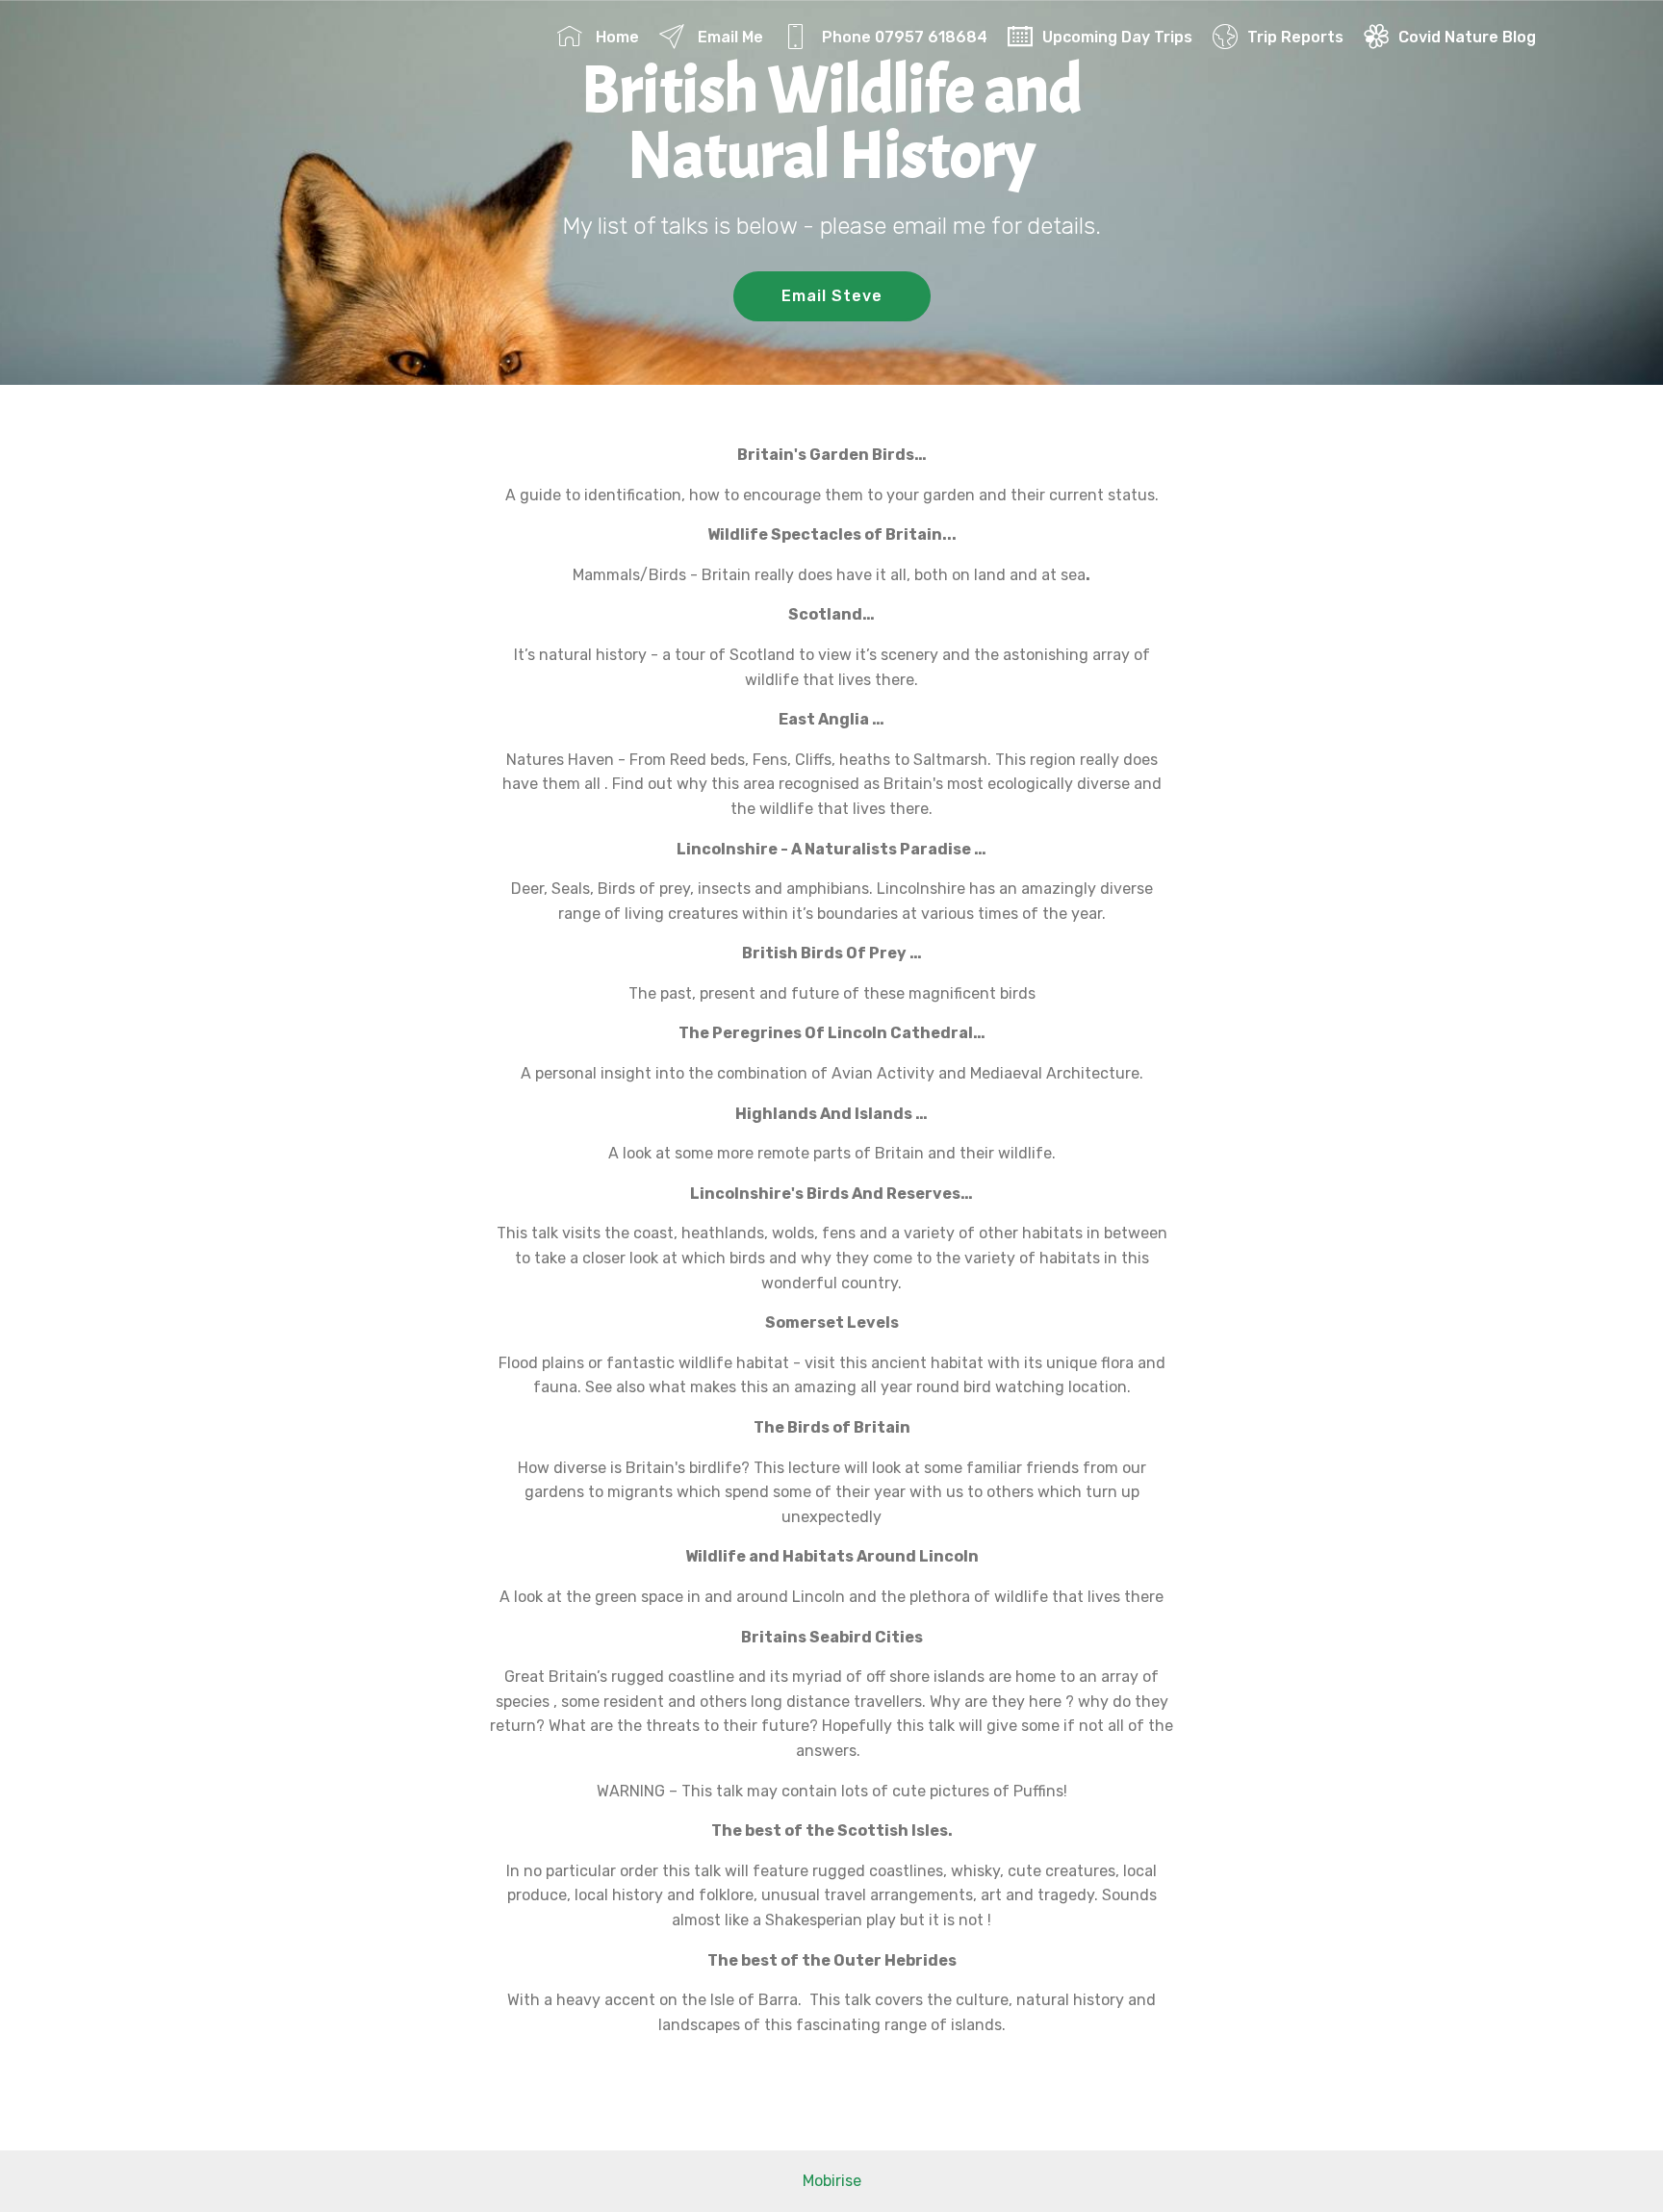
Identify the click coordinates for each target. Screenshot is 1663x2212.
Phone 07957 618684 (903, 37)
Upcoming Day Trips (1117, 37)
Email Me (729, 37)
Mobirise (832, 2181)
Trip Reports (1295, 37)
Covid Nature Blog (1467, 37)
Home (615, 37)
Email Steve (832, 296)
